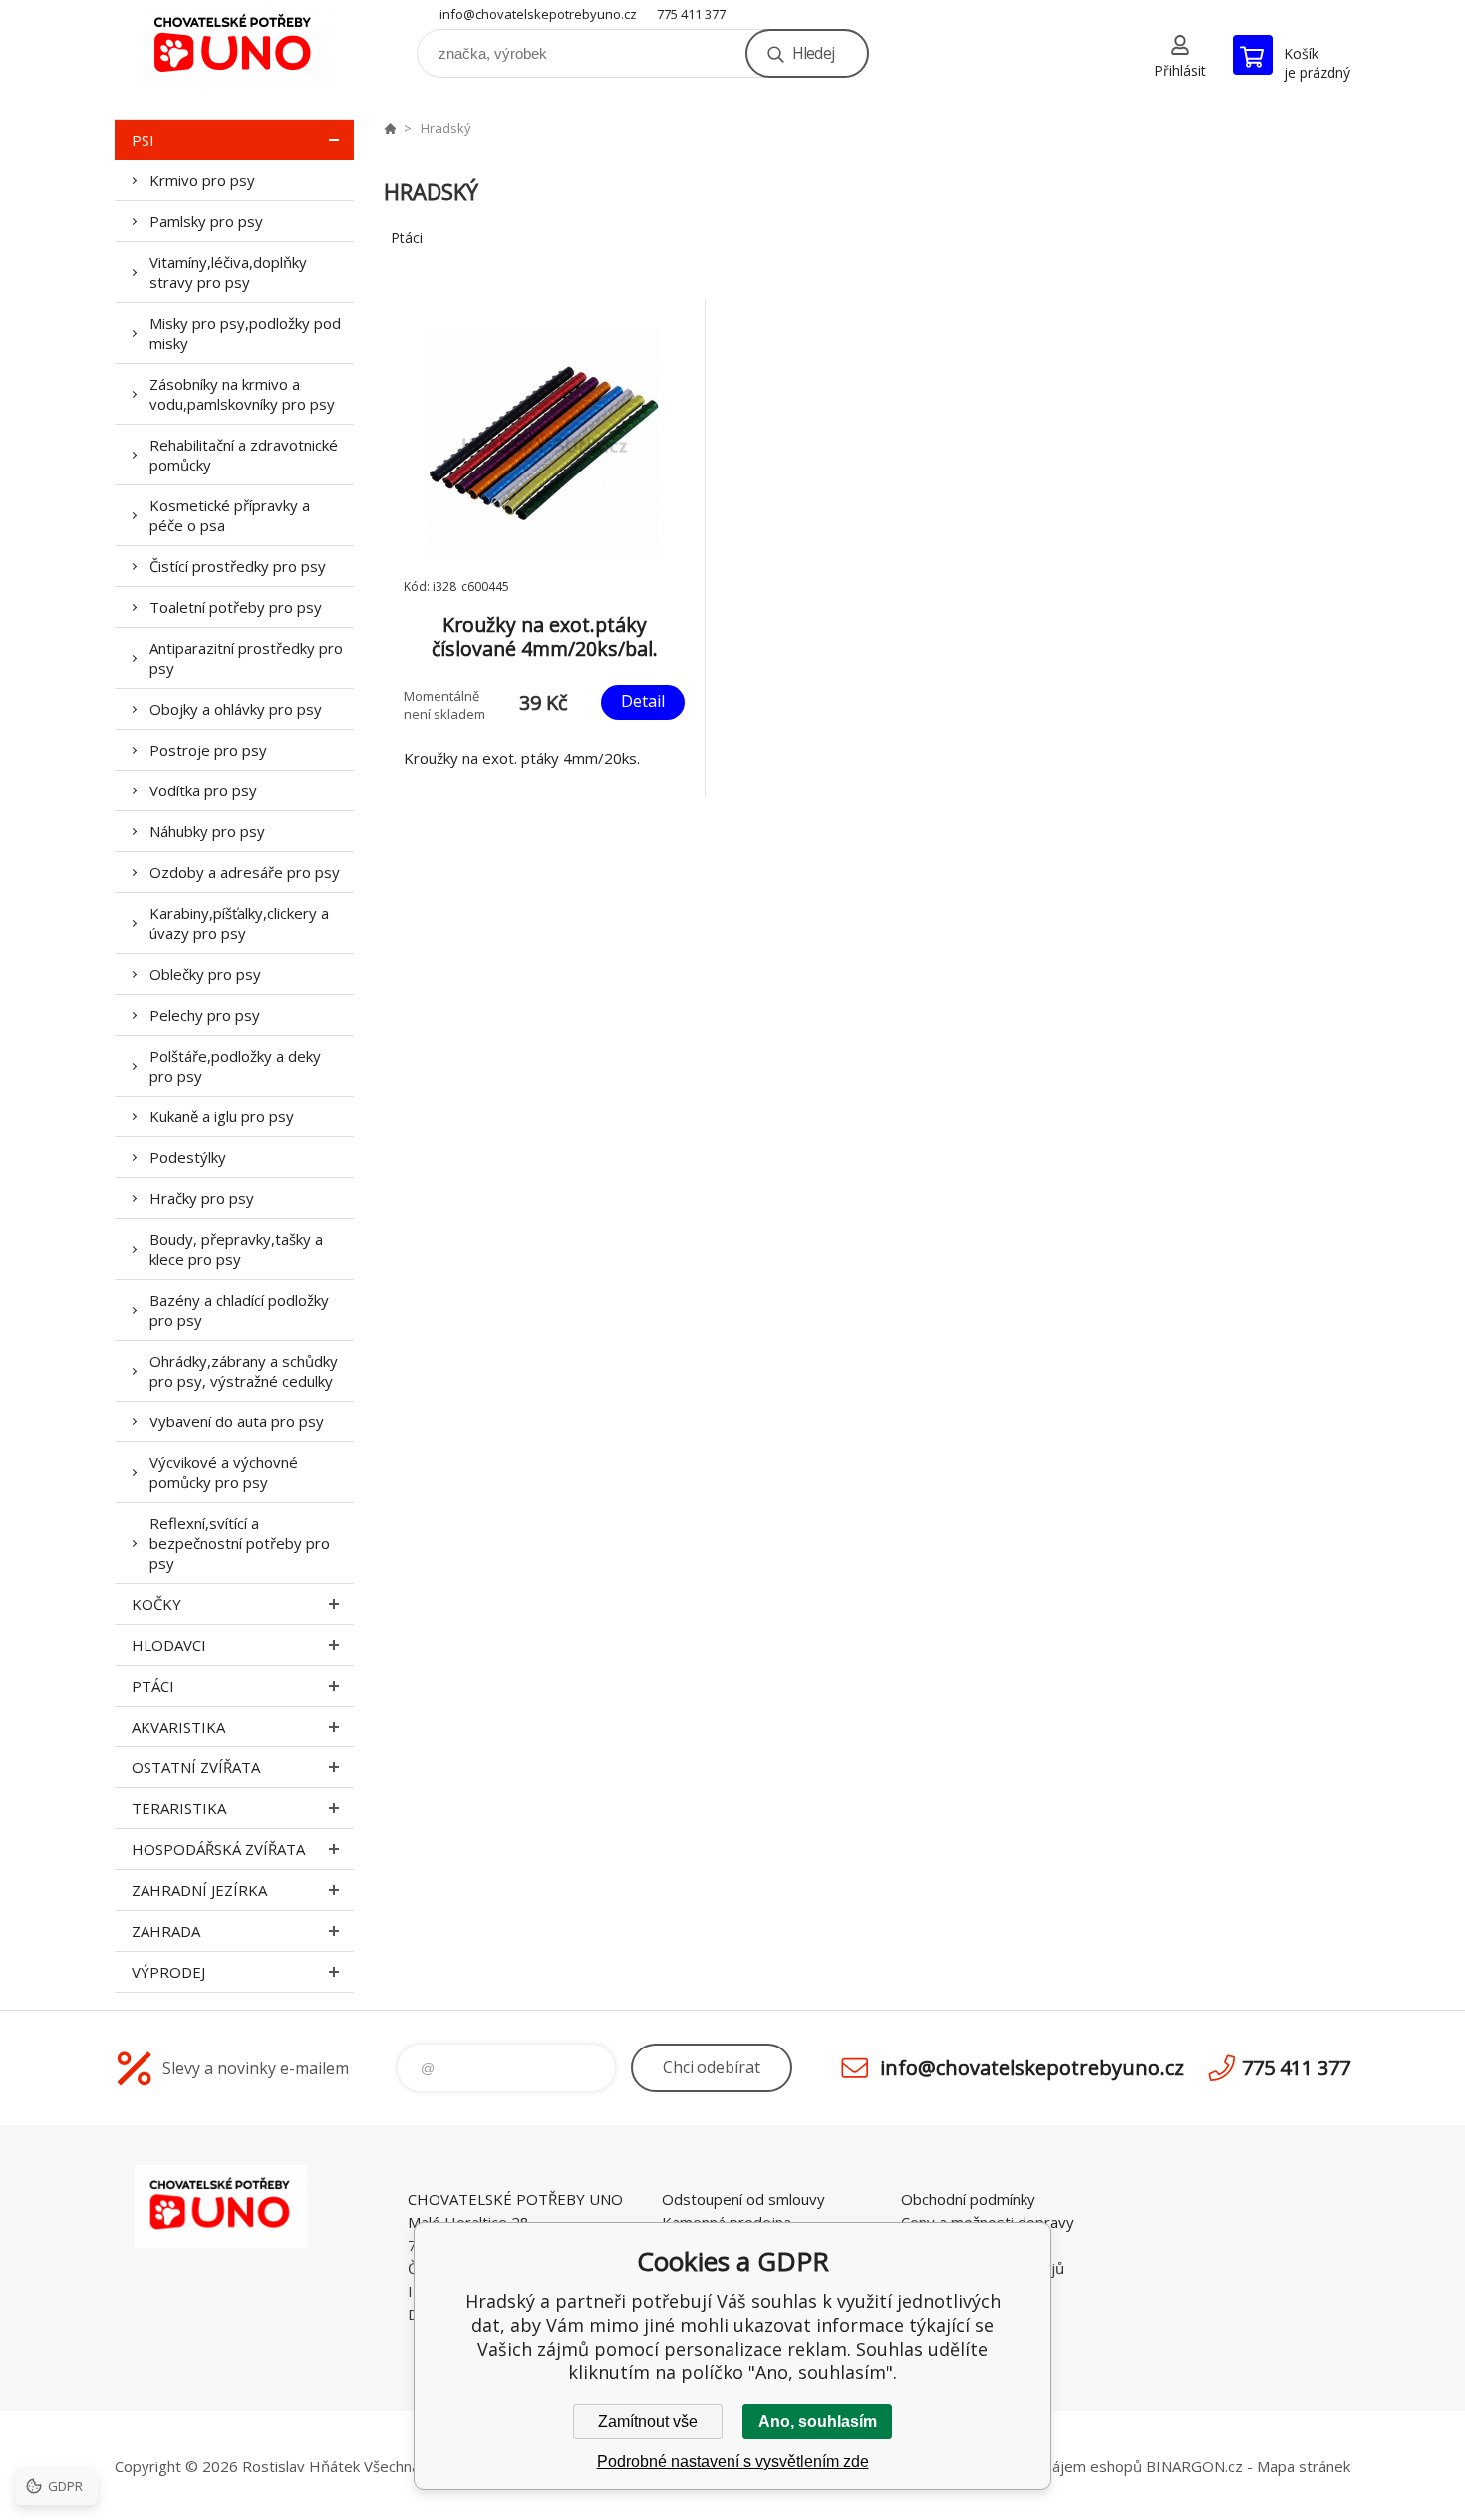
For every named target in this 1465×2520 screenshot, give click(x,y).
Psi (143, 140)
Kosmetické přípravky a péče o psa (230, 515)
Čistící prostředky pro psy (238, 566)
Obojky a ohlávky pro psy (236, 709)
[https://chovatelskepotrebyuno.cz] (390, 128)
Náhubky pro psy (207, 831)
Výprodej (168, 1972)
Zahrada (166, 1931)
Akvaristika (178, 1727)
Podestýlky (188, 1157)
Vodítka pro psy (203, 790)
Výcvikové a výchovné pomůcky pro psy (224, 1472)
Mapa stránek (1304, 2466)
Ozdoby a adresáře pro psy (245, 872)
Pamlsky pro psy (206, 221)
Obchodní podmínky (968, 2199)
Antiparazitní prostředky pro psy (246, 658)
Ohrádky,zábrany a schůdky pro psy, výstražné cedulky (244, 1371)
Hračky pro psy (202, 1198)
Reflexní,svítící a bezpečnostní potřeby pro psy (240, 1543)
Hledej (813, 53)
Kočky (156, 1604)
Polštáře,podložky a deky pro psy (235, 1066)
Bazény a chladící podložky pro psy (239, 1310)
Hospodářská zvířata (218, 1849)
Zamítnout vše (648, 2422)
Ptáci (153, 1686)
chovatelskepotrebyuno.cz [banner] (234, 46)
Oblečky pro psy (205, 974)
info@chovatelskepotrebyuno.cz (538, 14)
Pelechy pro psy (205, 1015)
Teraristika (179, 1808)
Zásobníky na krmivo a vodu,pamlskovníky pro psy (242, 394)
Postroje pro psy (208, 750)
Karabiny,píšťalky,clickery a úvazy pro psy (239, 923)
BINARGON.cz (1194, 2466)
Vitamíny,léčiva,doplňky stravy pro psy (228, 272)
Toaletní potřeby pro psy (236, 607)
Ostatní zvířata (196, 1767)
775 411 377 (691, 14)
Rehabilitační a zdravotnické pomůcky (244, 455)
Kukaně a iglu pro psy (222, 1116)
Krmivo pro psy (202, 180)
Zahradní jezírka (199, 1890)
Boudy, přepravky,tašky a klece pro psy (236, 1249)
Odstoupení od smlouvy (743, 2199)
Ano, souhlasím (818, 2422)
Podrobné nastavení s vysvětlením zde (733, 2462)
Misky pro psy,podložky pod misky (245, 333)
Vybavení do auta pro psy (237, 1421)
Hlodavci (169, 1645)
